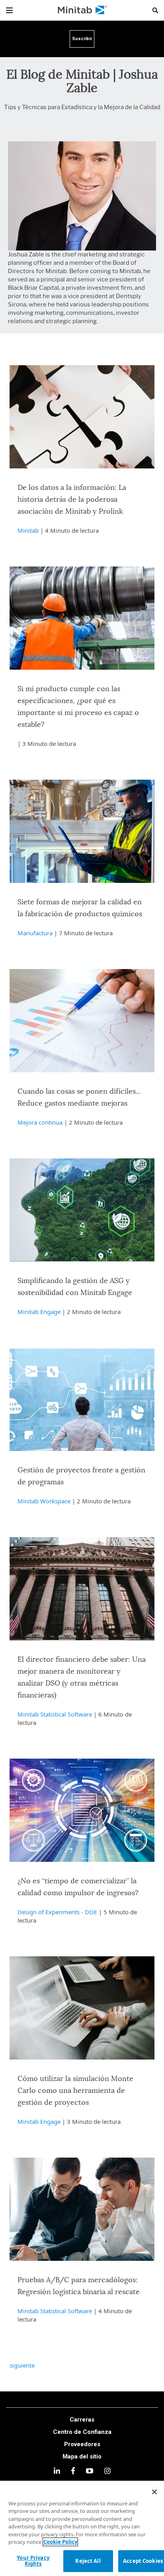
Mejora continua (40, 1122)
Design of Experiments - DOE (57, 1912)
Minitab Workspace (44, 1501)
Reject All (88, 2561)
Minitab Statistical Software (55, 1714)
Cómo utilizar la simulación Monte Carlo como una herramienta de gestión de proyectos (75, 2091)
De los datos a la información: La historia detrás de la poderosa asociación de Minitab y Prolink (72, 500)
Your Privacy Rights (33, 2561)
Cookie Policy (60, 2542)
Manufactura (35, 933)
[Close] (154, 2492)
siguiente (22, 2365)
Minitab (28, 530)
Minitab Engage (39, 1312)
